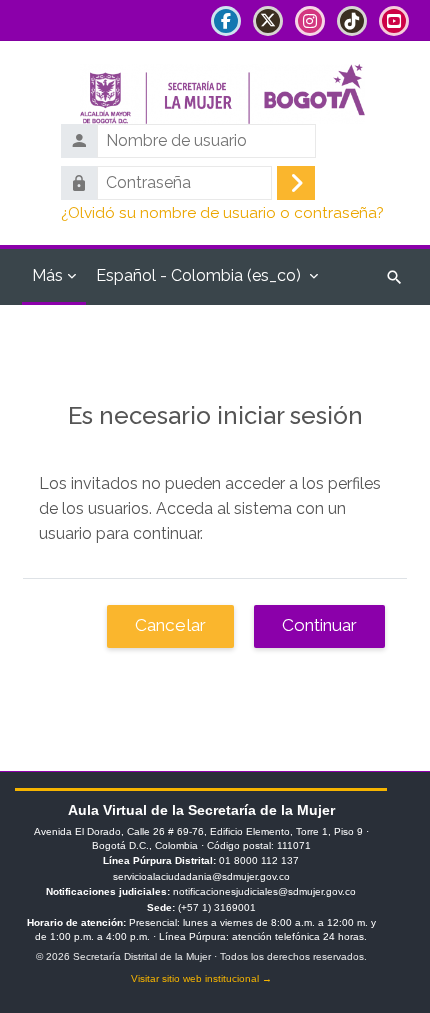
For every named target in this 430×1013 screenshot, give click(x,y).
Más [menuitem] (47, 275)
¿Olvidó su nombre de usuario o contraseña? (222, 212)
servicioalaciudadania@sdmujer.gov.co (201, 876)
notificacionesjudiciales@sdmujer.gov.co (264, 891)
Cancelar (170, 625)
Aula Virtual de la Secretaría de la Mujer (201, 810)
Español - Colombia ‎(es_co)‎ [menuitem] (198, 275)
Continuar (319, 625)
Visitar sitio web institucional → (201, 978)
